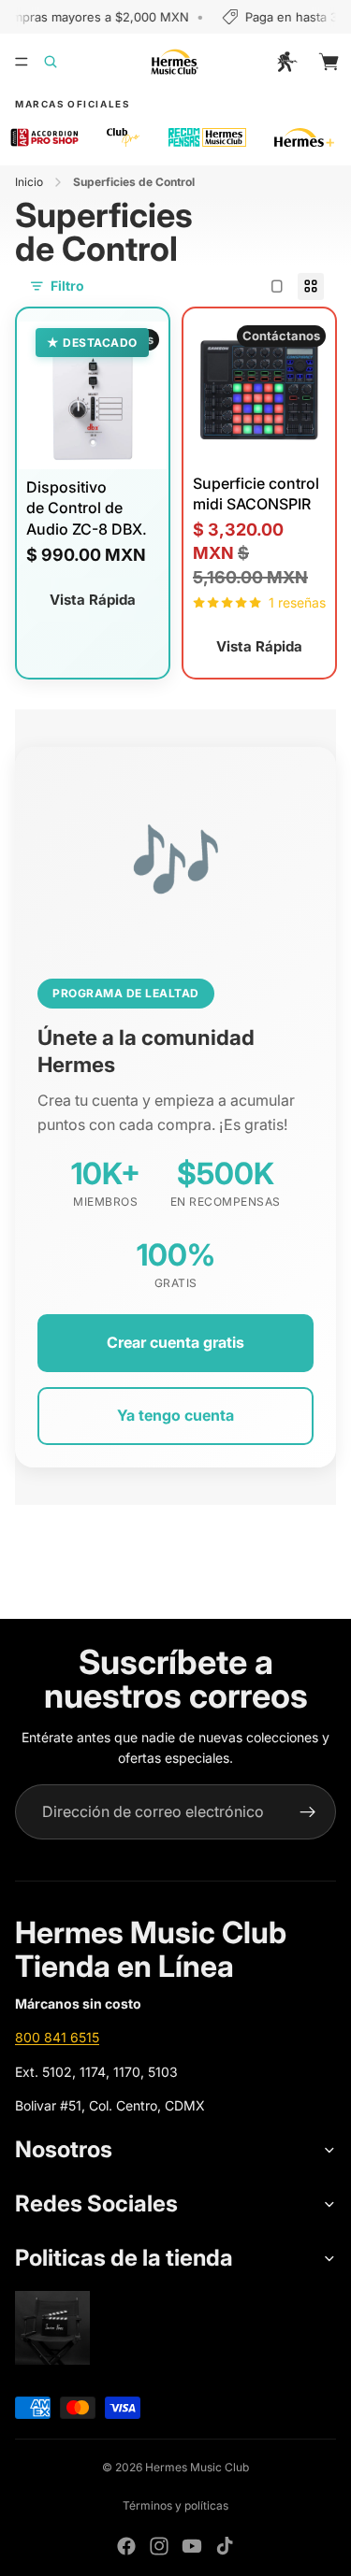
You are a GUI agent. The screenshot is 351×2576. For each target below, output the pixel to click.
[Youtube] (192, 2546)
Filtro (67, 286)
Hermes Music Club (197, 2467)
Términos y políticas (175, 2505)
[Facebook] (126, 2546)
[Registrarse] (308, 1812)
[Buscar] (62, 62)
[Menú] (22, 62)
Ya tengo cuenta (175, 1415)
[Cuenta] (287, 62)
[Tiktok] (225, 2546)
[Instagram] (159, 2546)
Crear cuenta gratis (175, 1342)
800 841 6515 (57, 2037)
